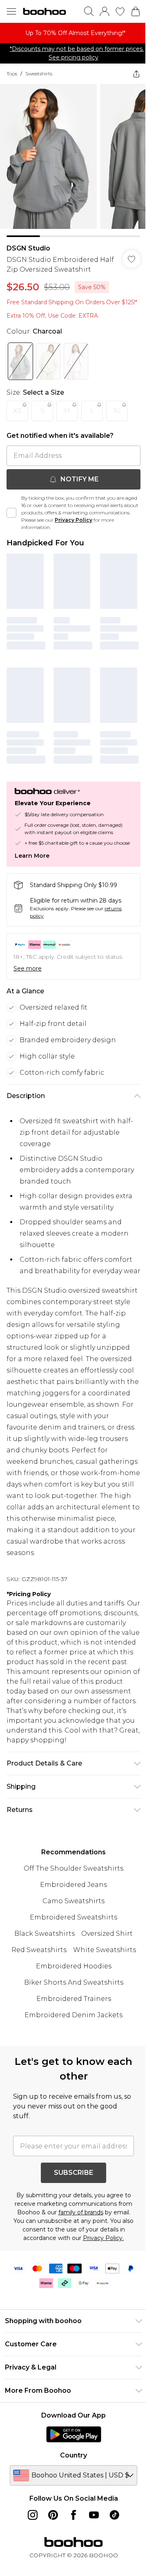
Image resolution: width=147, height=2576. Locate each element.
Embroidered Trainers (74, 1999)
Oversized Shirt (107, 1934)
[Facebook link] (73, 2515)
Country (73, 2455)
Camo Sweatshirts (73, 1901)
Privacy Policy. (103, 2238)
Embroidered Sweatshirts (73, 1917)
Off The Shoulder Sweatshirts (73, 1868)
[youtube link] (94, 2515)
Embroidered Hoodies (74, 1966)
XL (117, 411)
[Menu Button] (11, 11)
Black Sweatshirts (45, 1934)
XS (17, 411)
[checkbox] (11, 513)
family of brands (81, 2212)
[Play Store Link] (74, 2434)
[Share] (136, 74)
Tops (12, 74)
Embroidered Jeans (73, 1885)
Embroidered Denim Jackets (73, 2015)
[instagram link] (33, 2515)
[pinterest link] (53, 2515)
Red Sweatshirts (39, 1950)
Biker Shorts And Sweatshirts (74, 1982)
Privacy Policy (73, 520)
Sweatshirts (39, 74)
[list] (73, 33)
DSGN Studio (28, 248)
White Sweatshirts (105, 1950)
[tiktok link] (114, 2515)
